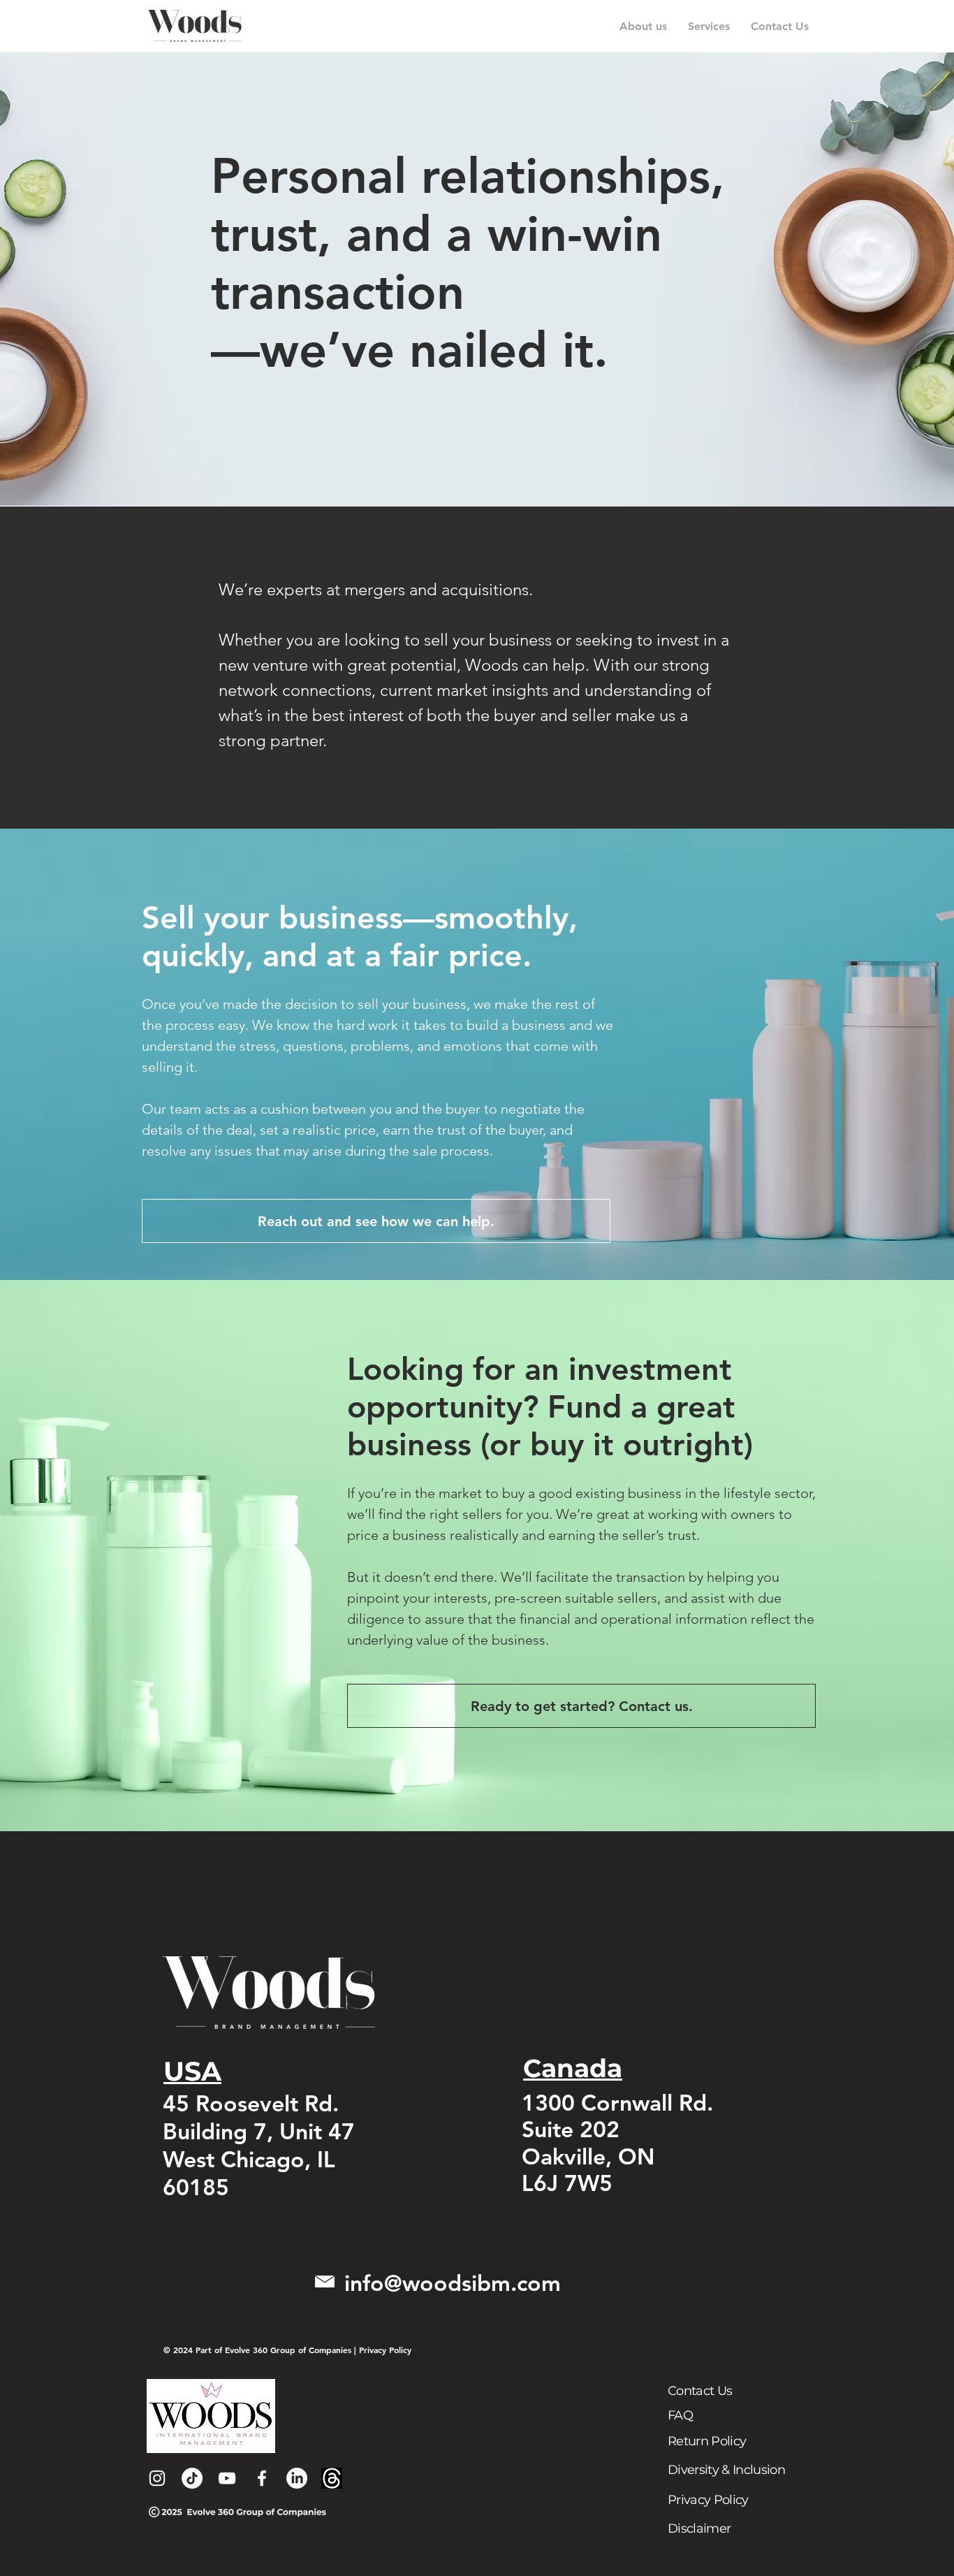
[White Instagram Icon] (157, 2478)
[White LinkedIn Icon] (297, 2478)
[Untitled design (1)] (332, 2478)
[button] (709, 26)
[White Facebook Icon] (262, 2478)
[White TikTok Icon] (192, 2478)
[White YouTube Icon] (227, 2478)
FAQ (680, 2415)
